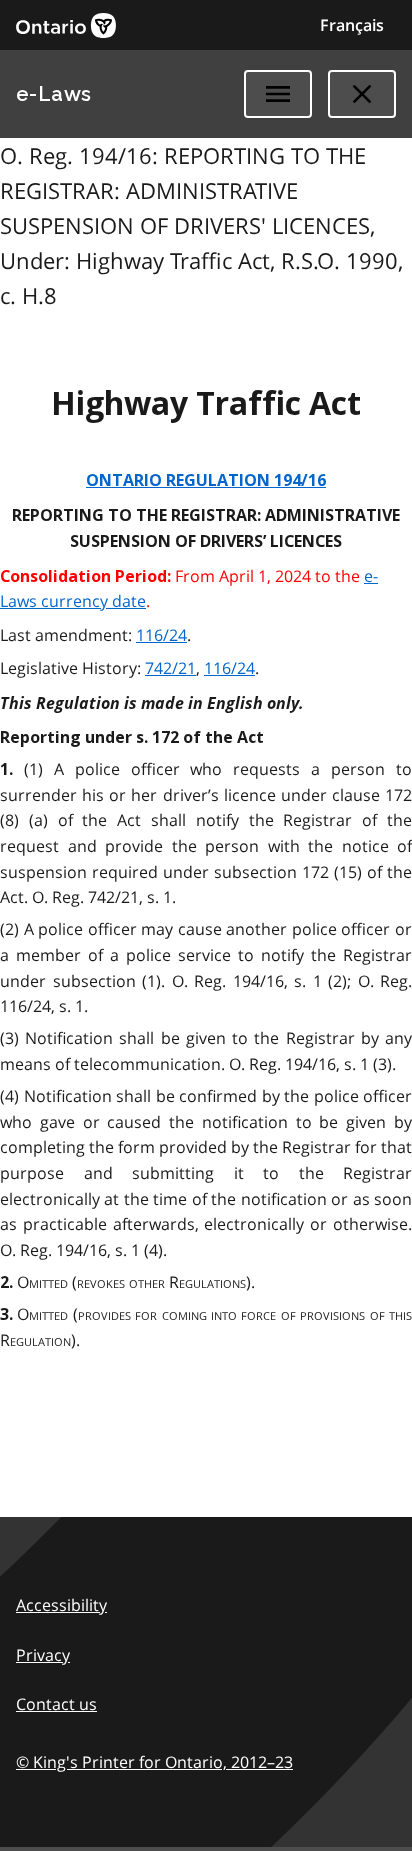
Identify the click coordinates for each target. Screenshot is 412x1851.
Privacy (43, 1655)
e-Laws (54, 94)
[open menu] (278, 94)
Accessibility (61, 1605)
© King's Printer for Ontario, (154, 1762)
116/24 (161, 635)
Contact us (56, 1704)
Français (352, 25)
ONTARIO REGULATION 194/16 (206, 480)
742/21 (170, 668)
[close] (362, 94)
